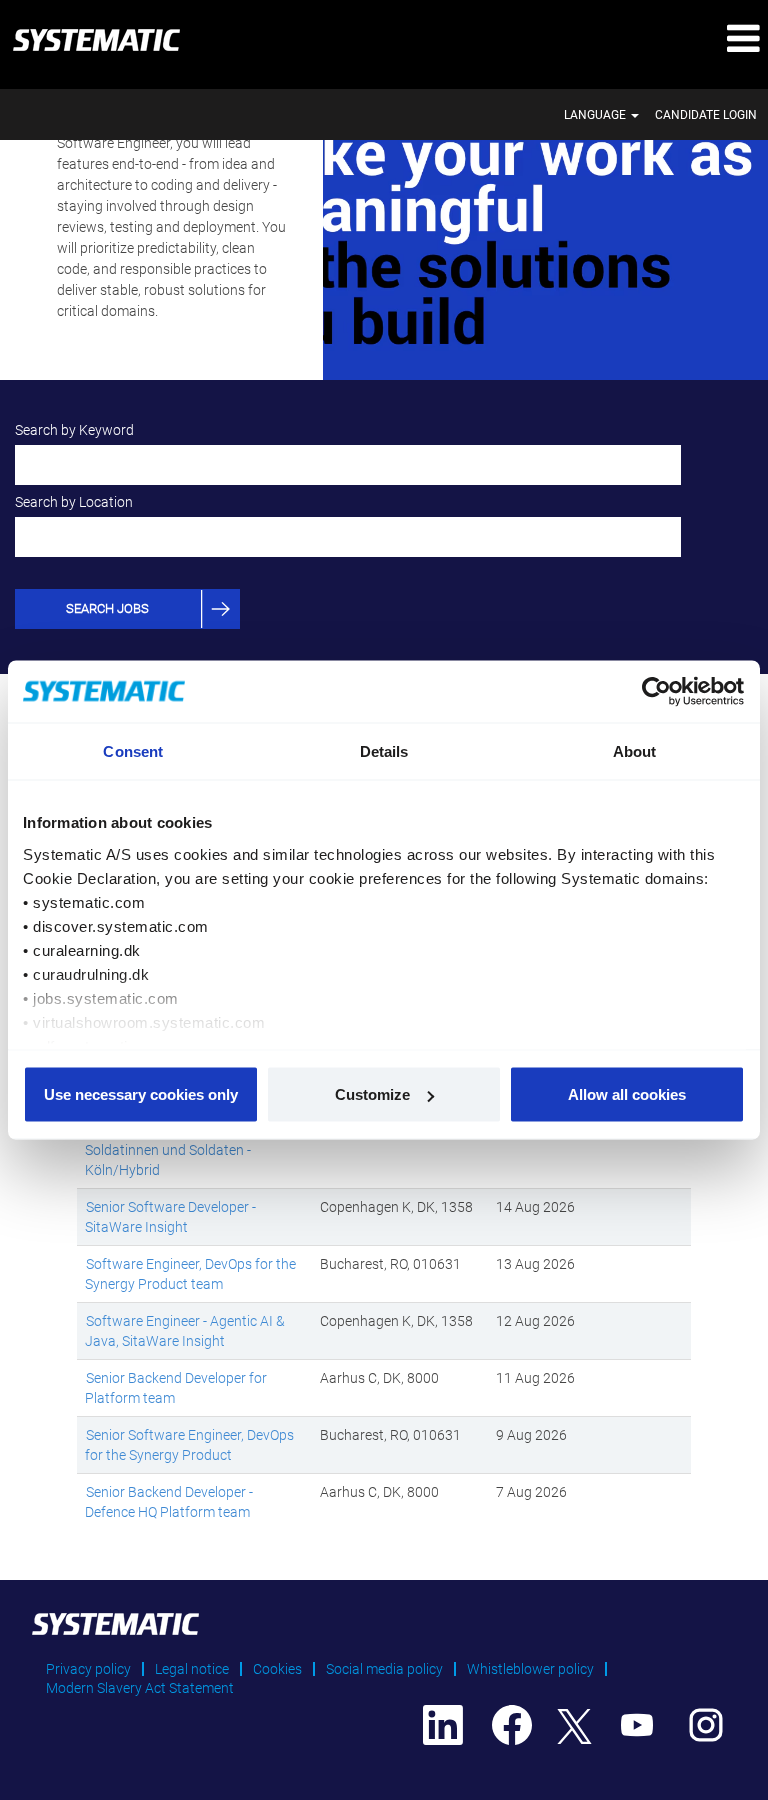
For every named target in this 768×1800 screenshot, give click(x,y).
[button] (640, 39)
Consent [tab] (133, 751)
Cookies (277, 1669)
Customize (372, 1094)
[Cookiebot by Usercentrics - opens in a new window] (657, 692)
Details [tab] (384, 751)
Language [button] (596, 115)
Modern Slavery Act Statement (140, 1688)
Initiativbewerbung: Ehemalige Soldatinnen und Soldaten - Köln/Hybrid (178, 1150)
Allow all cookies (627, 1094)
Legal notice (192, 1669)
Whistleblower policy (530, 1669)
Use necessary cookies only (141, 1094)
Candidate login (706, 115)
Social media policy (384, 1669)
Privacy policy (88, 1669)
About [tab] (635, 751)
